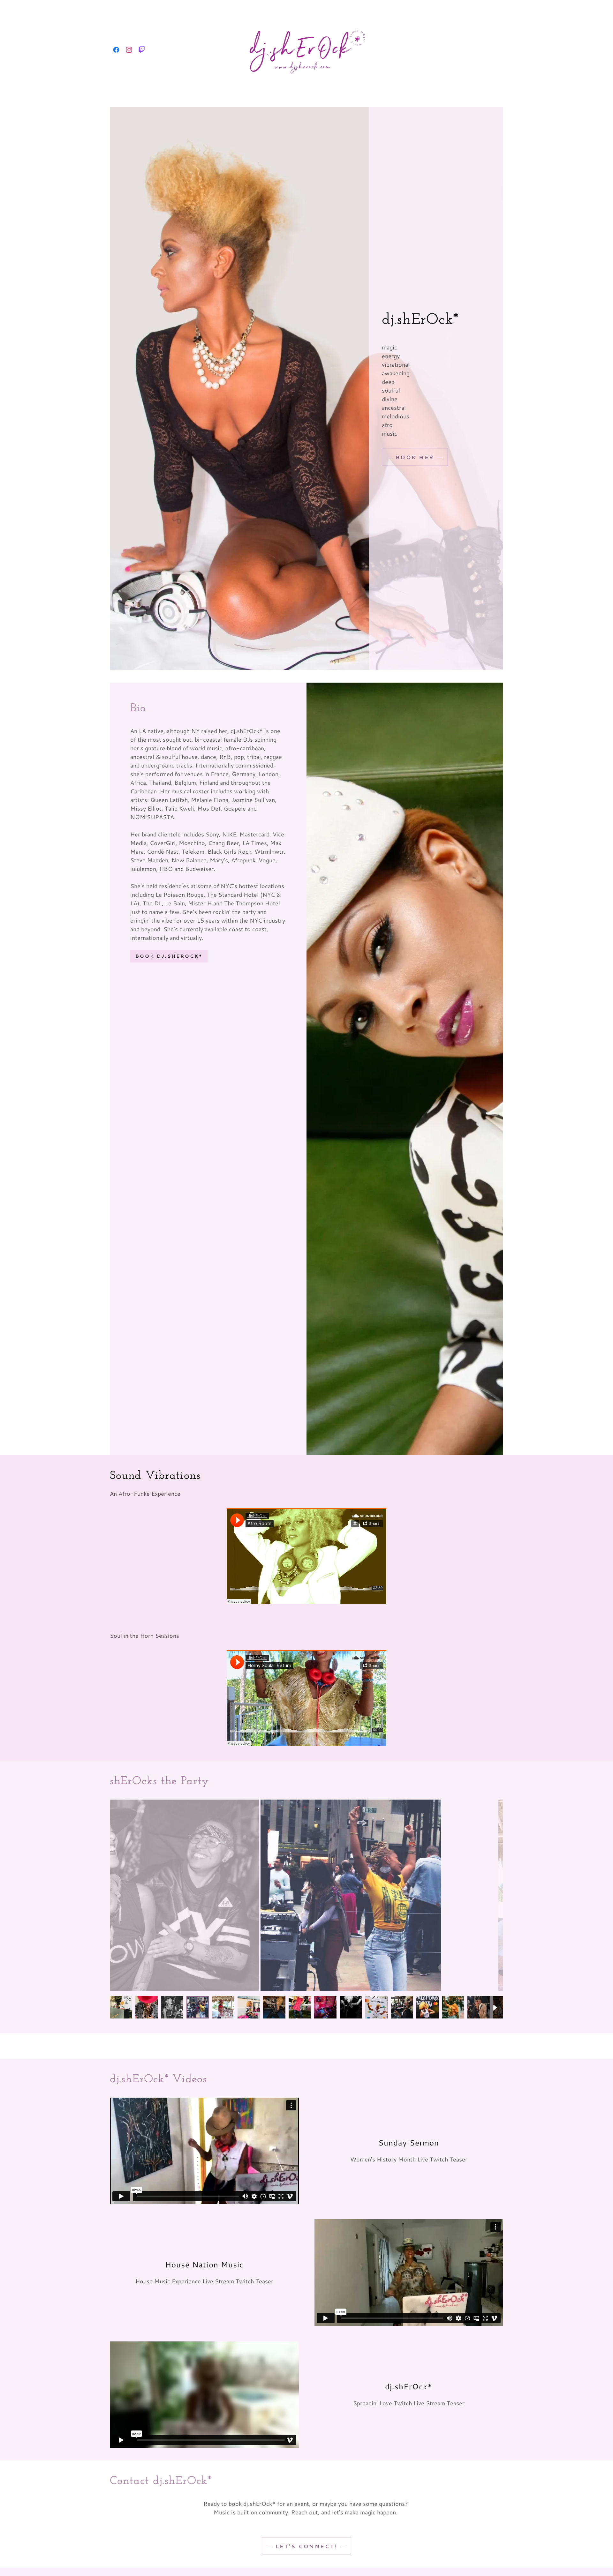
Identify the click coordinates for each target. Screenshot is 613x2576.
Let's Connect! (306, 2546)
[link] (116, 50)
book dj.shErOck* (169, 956)
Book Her (415, 457)
